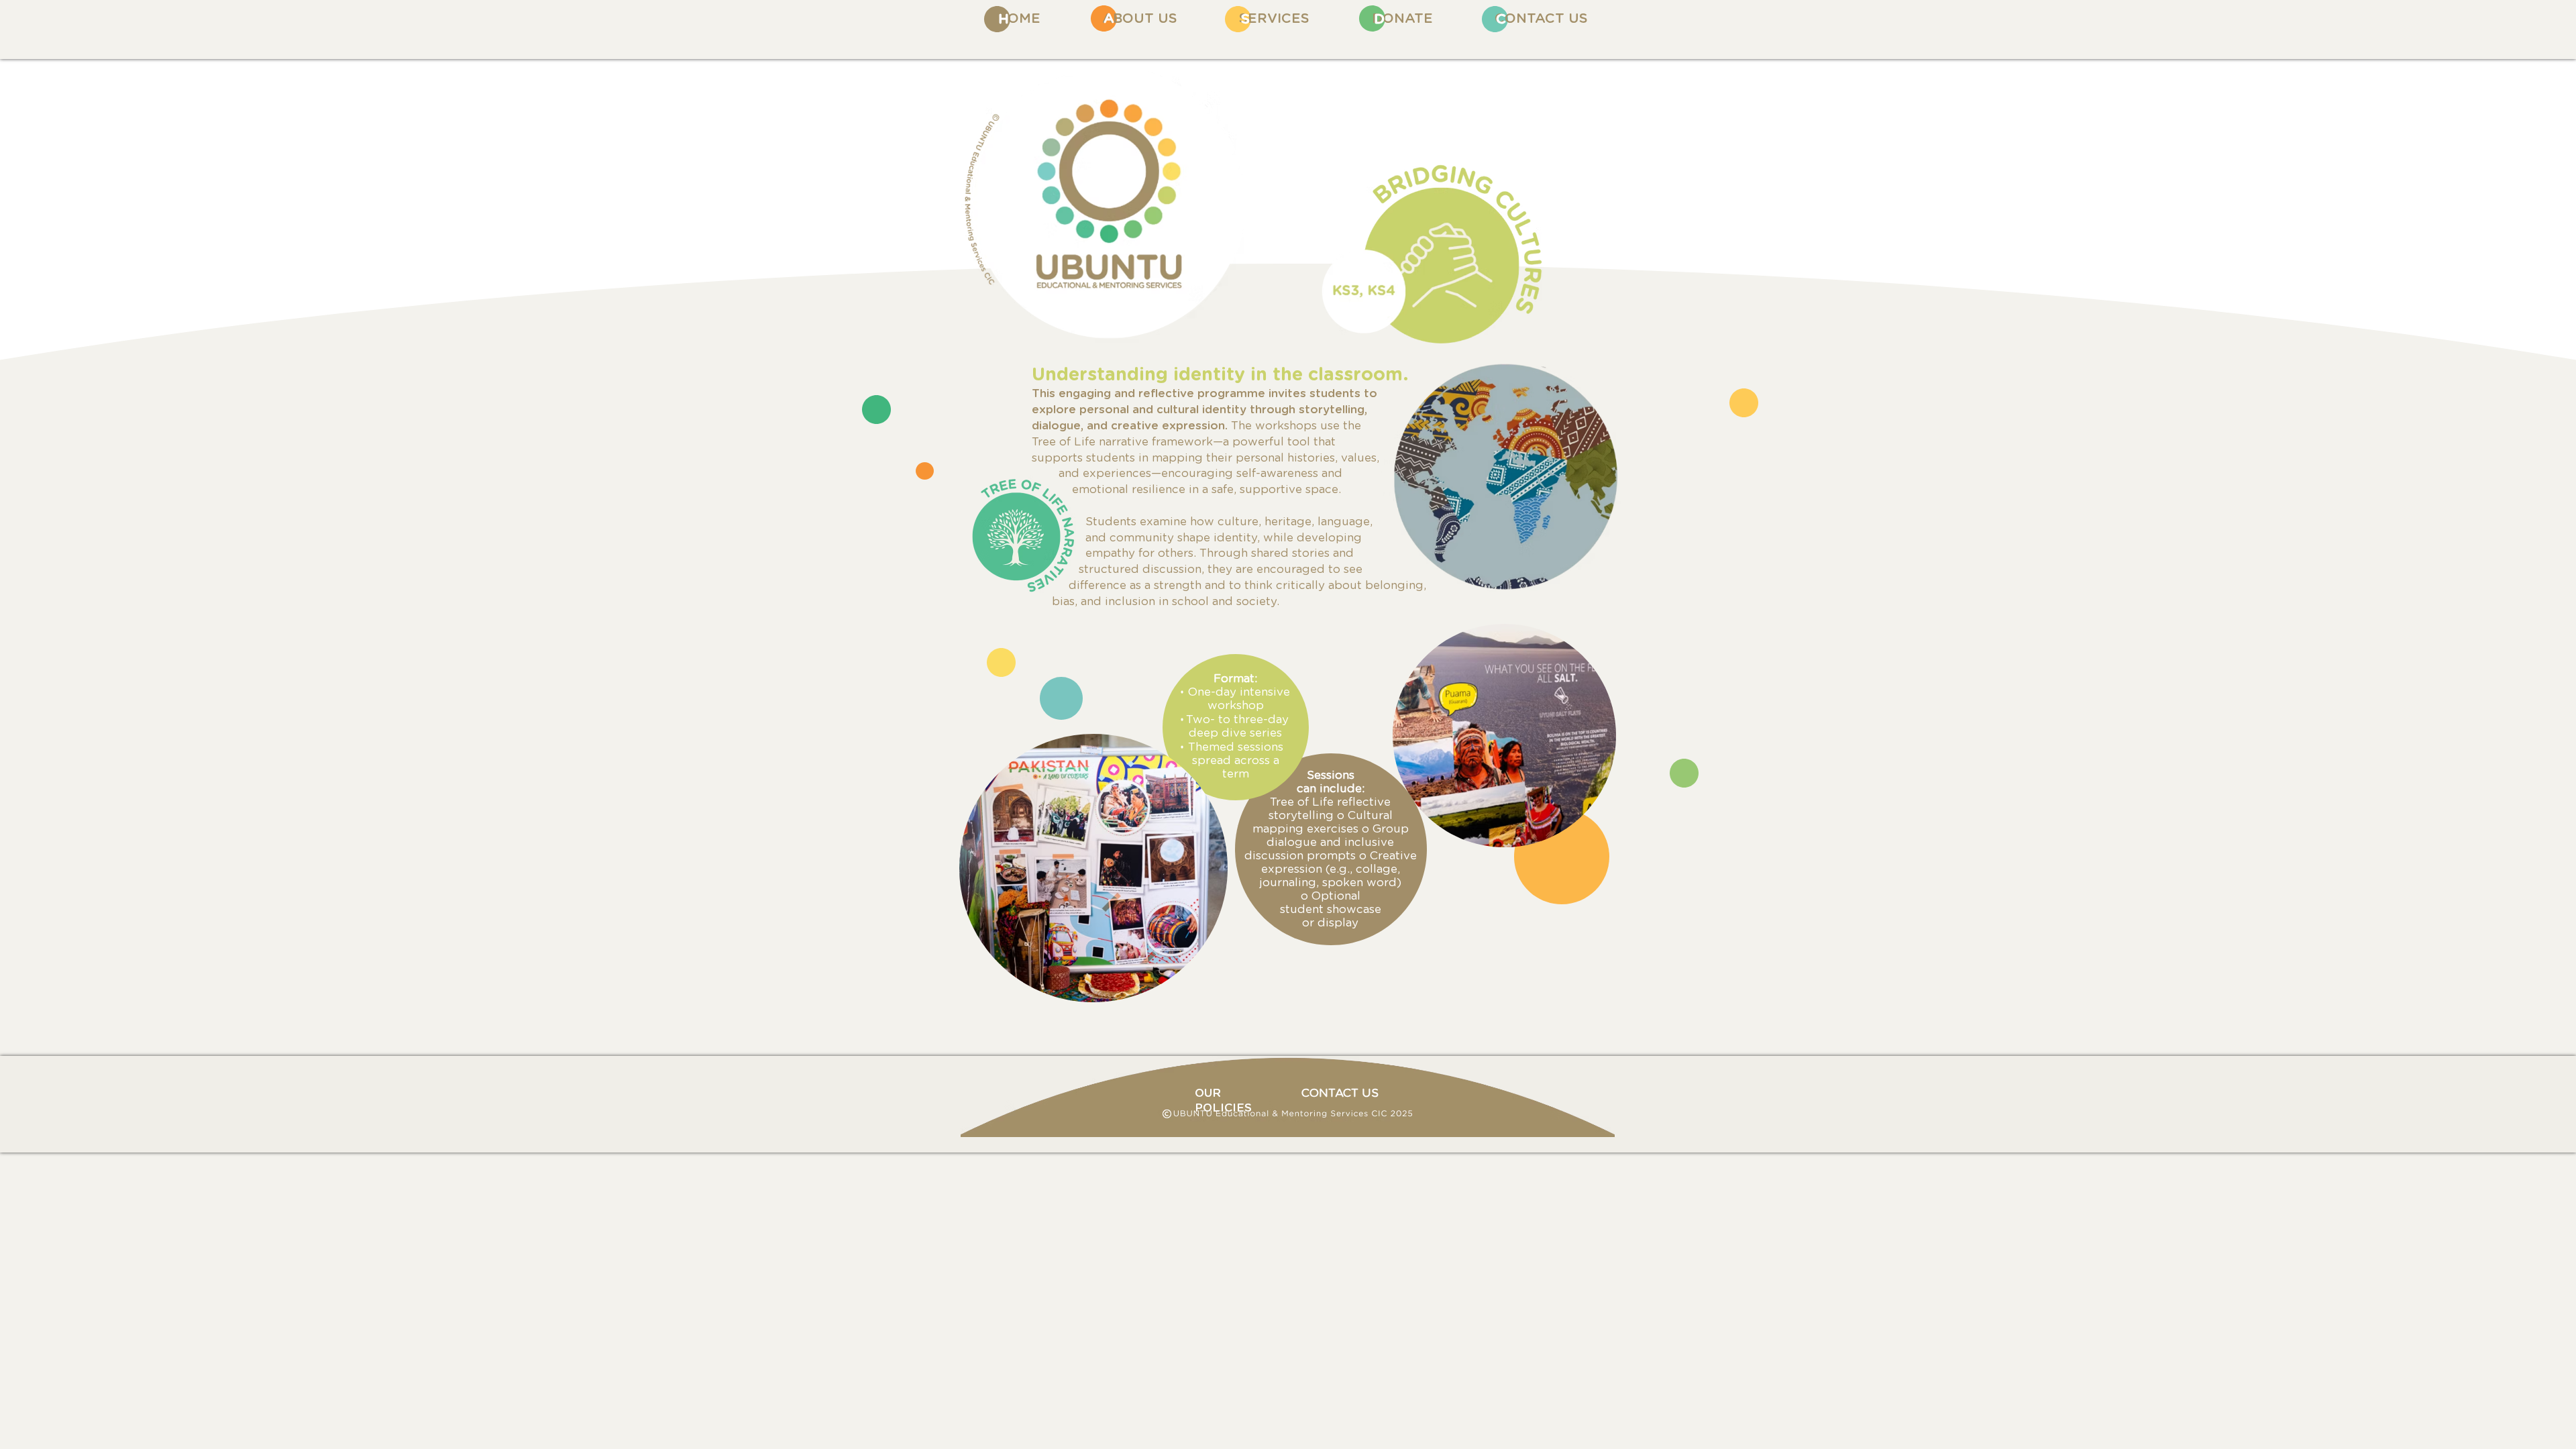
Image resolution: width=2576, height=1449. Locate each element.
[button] (1274, 19)
